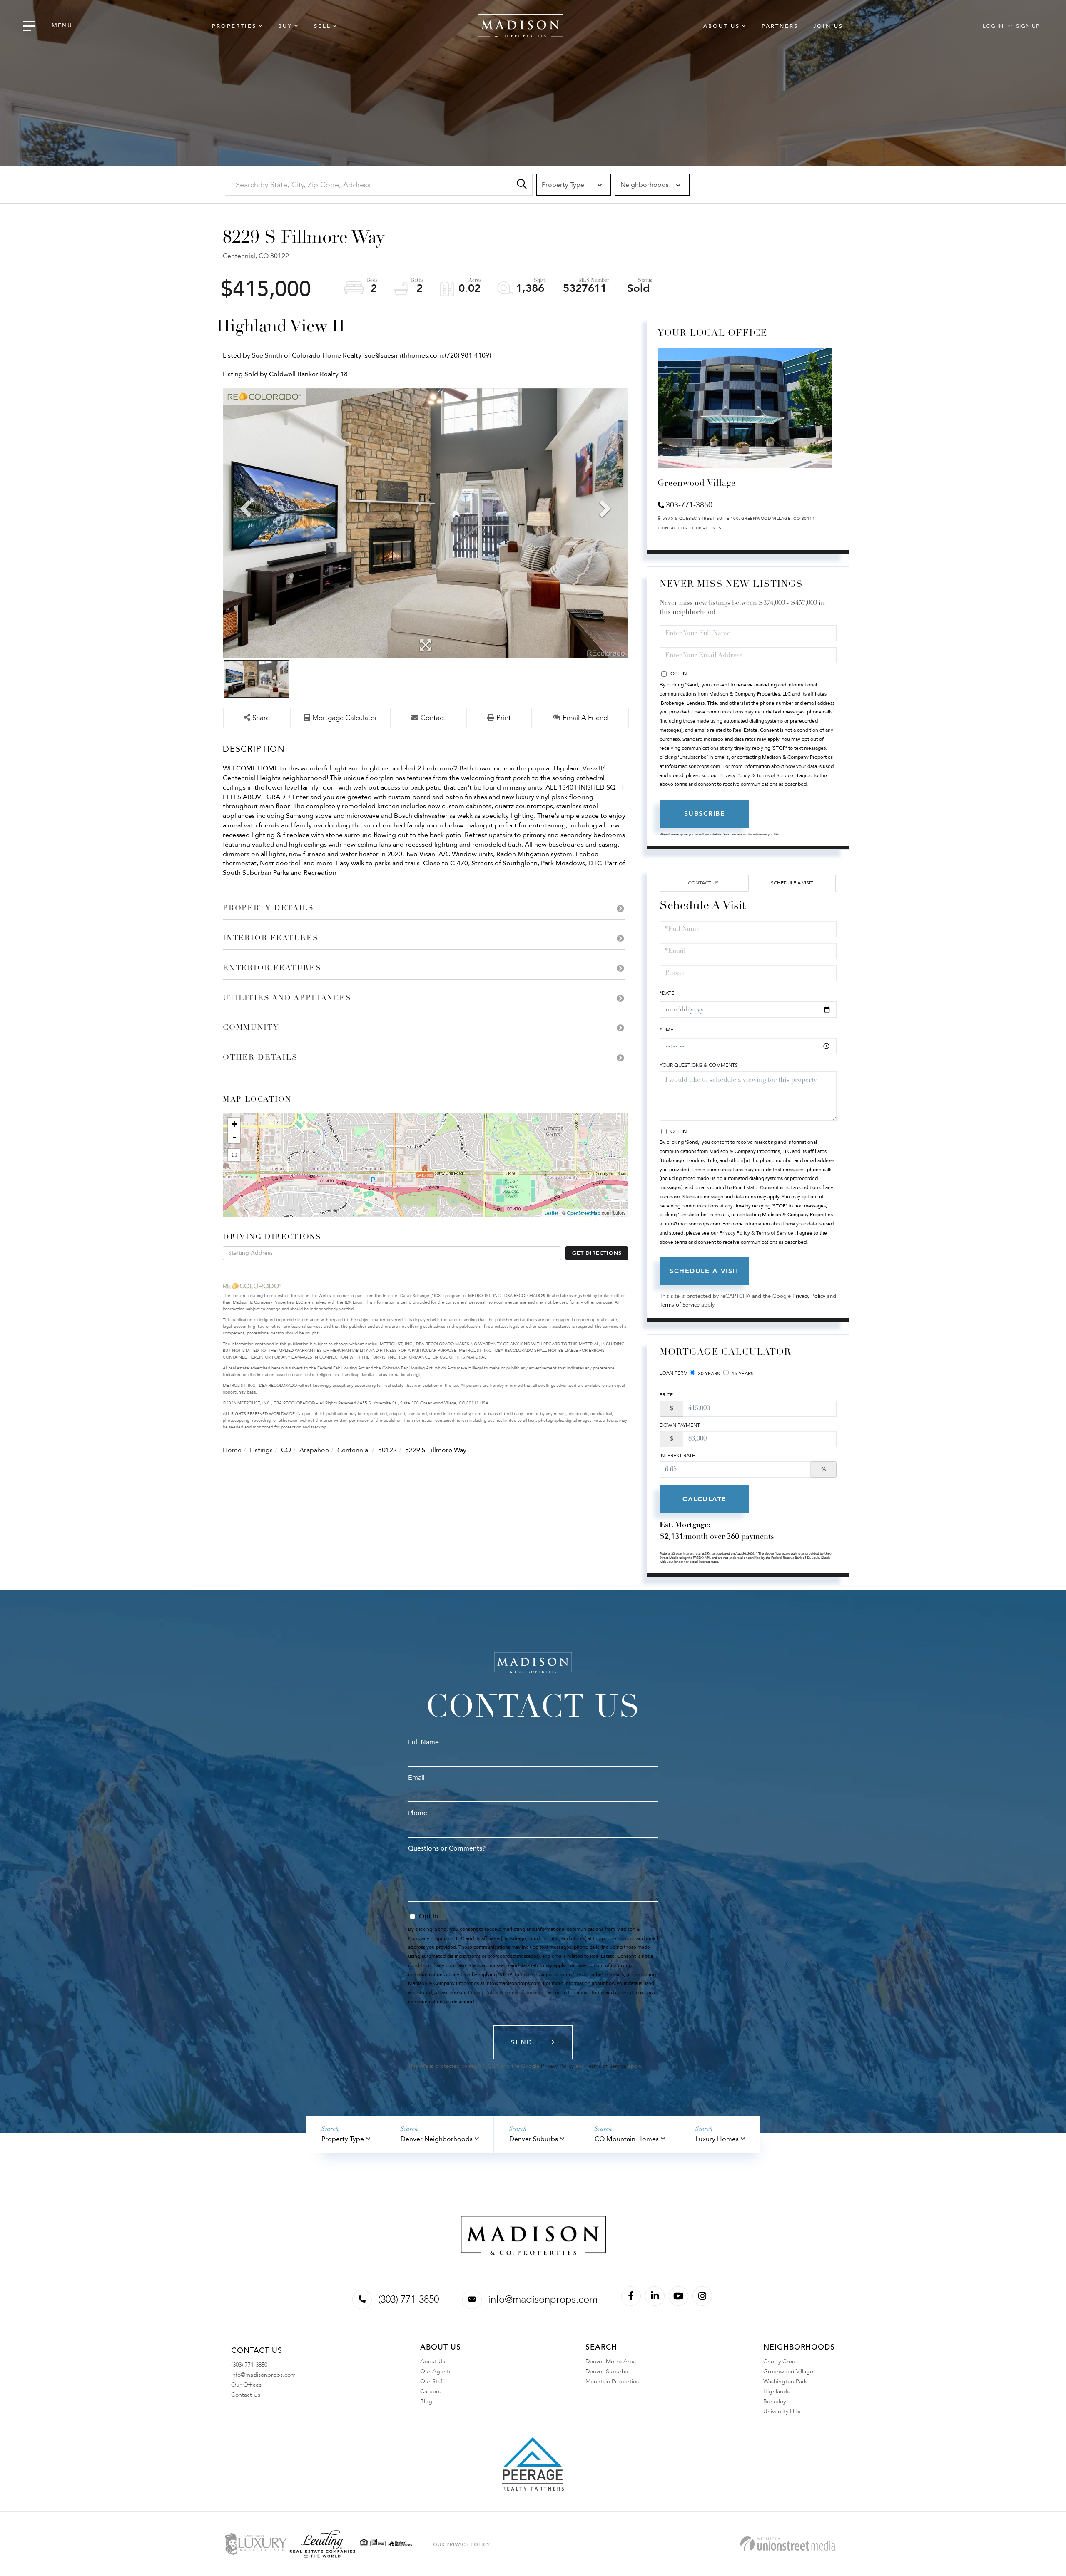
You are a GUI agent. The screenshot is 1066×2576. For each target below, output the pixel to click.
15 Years (742, 1374)
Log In (993, 26)
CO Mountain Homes (627, 2139)
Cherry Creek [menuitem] (781, 2361)
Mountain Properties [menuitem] (612, 2381)
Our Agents (707, 528)
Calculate (705, 1499)
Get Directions (597, 1253)
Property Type (343, 2139)
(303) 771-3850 (408, 2299)
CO (286, 1450)
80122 (387, 1450)
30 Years (708, 1374)
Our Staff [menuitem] (432, 2381)
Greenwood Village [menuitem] (788, 2371)
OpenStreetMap (584, 1213)
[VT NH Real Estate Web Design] (788, 2544)
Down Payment (680, 1425)
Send (522, 2042)
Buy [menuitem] (285, 26)
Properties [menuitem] (234, 26)
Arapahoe (314, 1450)
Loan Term (674, 1373)
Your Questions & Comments (699, 1065)
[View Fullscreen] (234, 1155)
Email (416, 1778)
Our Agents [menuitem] (436, 2371)
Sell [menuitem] (323, 26)
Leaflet (551, 1213)
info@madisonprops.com (543, 2299)
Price (666, 1395)
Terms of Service (680, 1305)
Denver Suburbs (534, 2139)
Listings (261, 1450)
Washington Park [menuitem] (785, 2381)
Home (232, 1450)
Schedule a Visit (792, 883)
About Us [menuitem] (722, 26)
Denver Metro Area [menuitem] (611, 2361)
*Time (666, 1030)
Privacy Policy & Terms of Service (756, 775)
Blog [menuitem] (426, 2401)
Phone (418, 1813)
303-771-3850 (689, 505)
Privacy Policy (809, 1296)
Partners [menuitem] (780, 26)
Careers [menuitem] (430, 2391)
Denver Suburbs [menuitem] (607, 2371)
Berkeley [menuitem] (775, 2401)
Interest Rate (677, 1456)
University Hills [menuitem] (782, 2411)
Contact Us (673, 528)
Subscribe (705, 814)
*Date (667, 993)
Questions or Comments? (447, 1848)
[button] (522, 185)
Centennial (354, 1450)
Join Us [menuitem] (828, 26)
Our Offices (246, 2385)
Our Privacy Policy (462, 2544)
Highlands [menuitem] (776, 2391)
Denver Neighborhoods (437, 2139)
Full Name (423, 1742)
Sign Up (1028, 26)
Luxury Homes (717, 2139)
